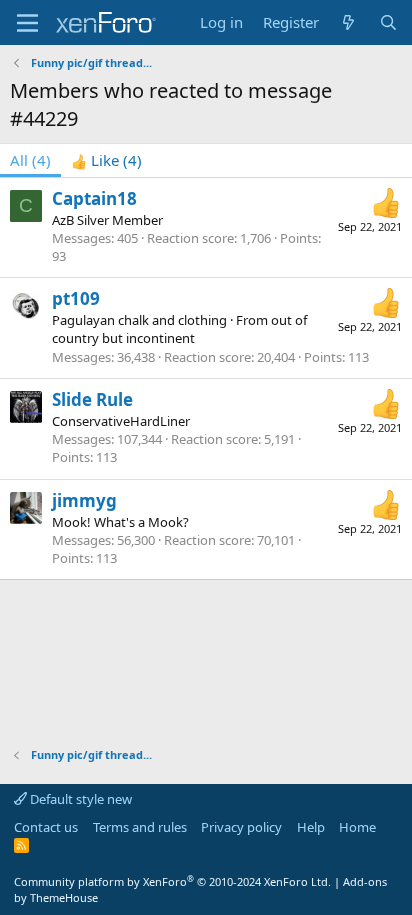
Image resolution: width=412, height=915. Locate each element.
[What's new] (348, 22)
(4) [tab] (30, 160)
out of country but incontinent (179, 329)
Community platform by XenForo (172, 881)
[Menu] (27, 23)
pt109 (76, 298)
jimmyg (84, 500)
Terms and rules (140, 827)
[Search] (388, 22)
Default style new (79, 799)
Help (311, 827)
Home (357, 827)
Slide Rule (92, 399)
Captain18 (94, 198)
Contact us (46, 827)
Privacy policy (241, 827)
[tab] (106, 160)
